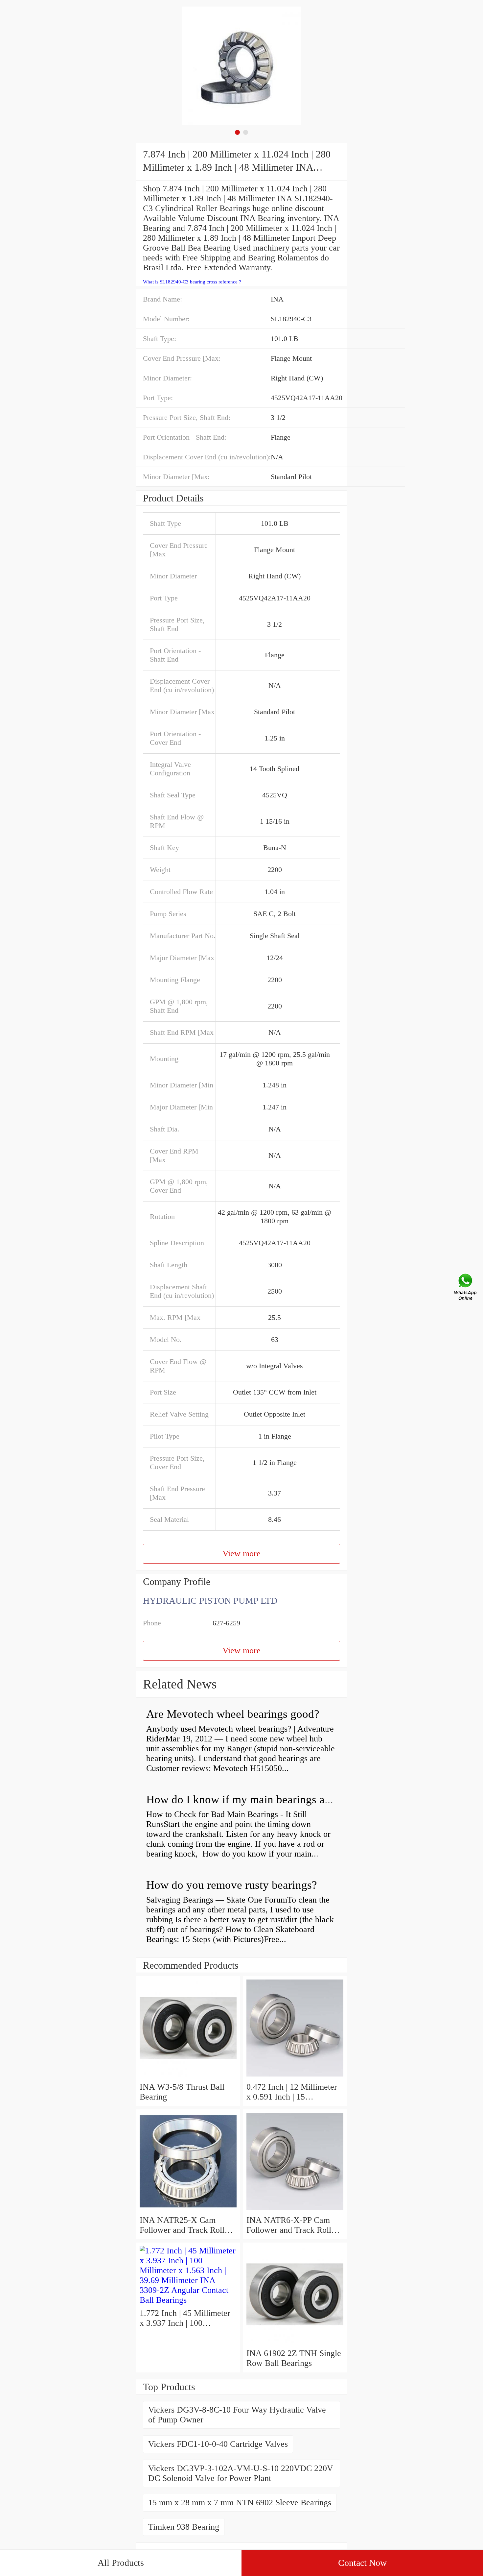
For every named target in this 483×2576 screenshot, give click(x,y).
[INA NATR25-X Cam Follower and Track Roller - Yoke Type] (188, 2210)
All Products (121, 2563)
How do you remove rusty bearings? (232, 1885)
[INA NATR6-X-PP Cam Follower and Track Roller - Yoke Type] (295, 2210)
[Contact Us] (466, 1288)
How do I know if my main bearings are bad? (253, 1799)
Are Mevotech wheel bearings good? (233, 1714)
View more (241, 1554)
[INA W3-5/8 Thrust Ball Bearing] (188, 2077)
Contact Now (362, 2563)
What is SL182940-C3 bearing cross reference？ (193, 282)
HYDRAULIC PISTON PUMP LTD (210, 1601)
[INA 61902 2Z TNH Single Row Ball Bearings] (295, 2343)
